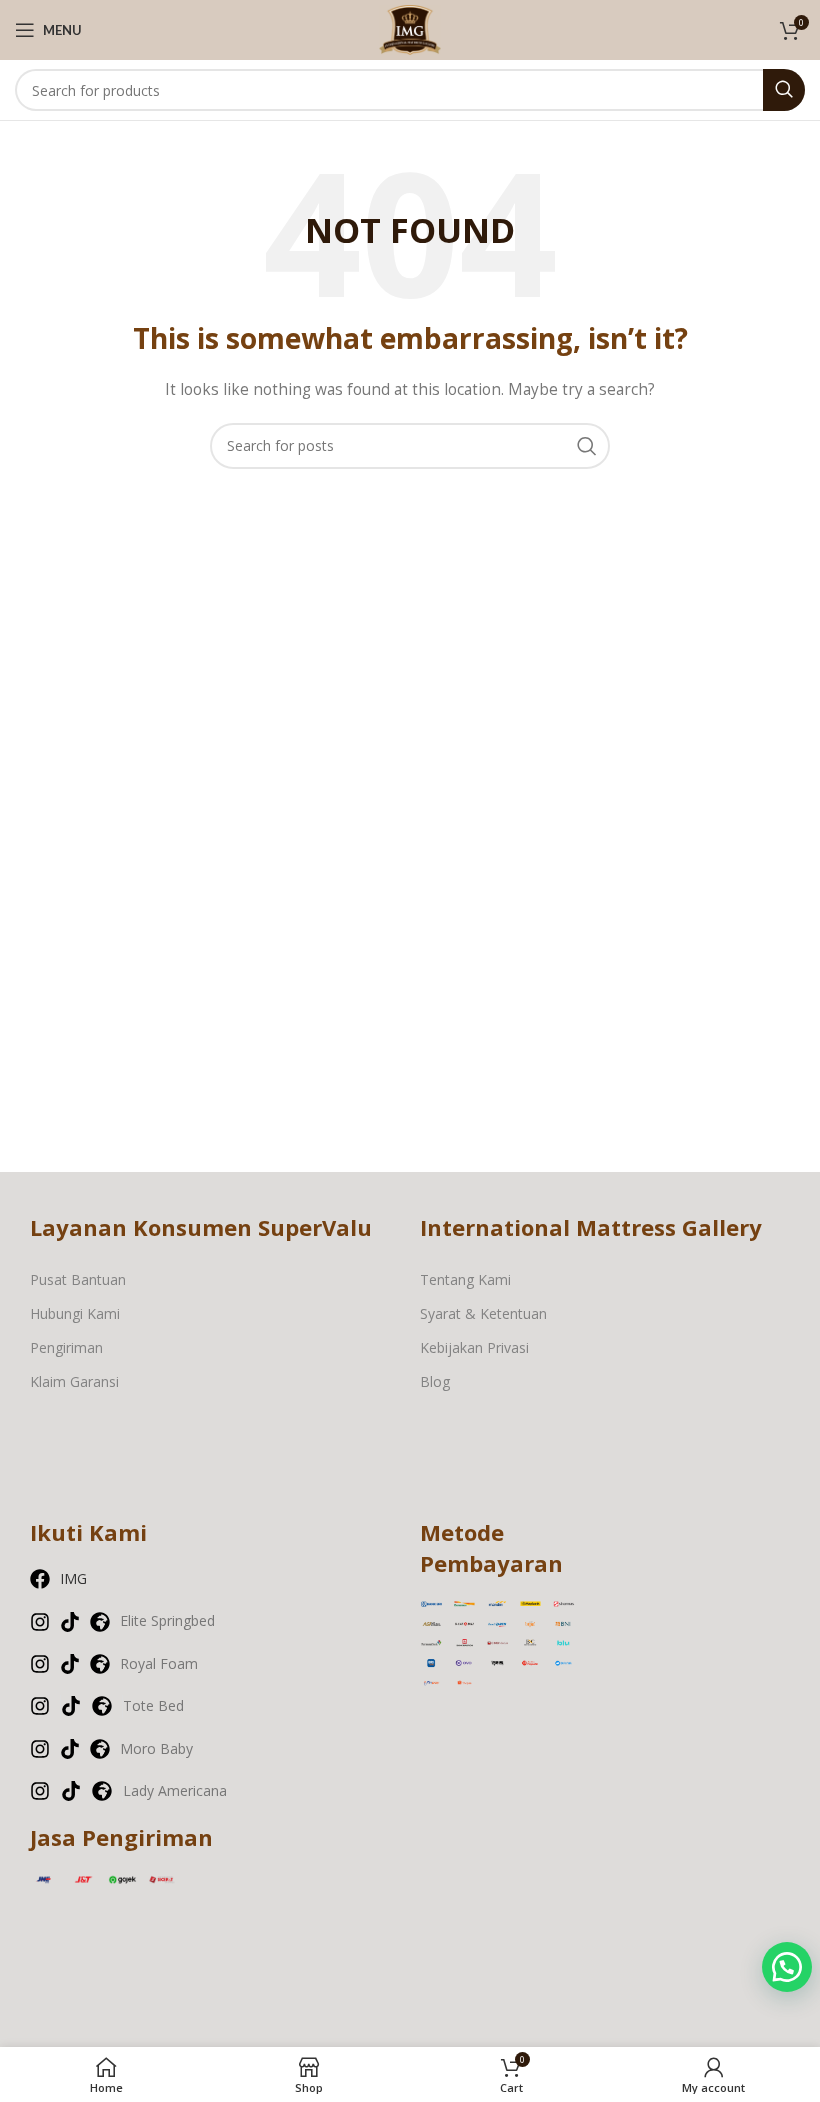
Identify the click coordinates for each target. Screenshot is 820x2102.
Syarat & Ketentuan (483, 1313)
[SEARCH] (784, 90)
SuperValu (315, 1227)
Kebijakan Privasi (474, 1347)
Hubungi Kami (75, 1313)
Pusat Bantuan (78, 1279)
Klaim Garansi (74, 1381)
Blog (435, 1381)
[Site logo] (410, 28)
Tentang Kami (465, 1279)
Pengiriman (66, 1347)
